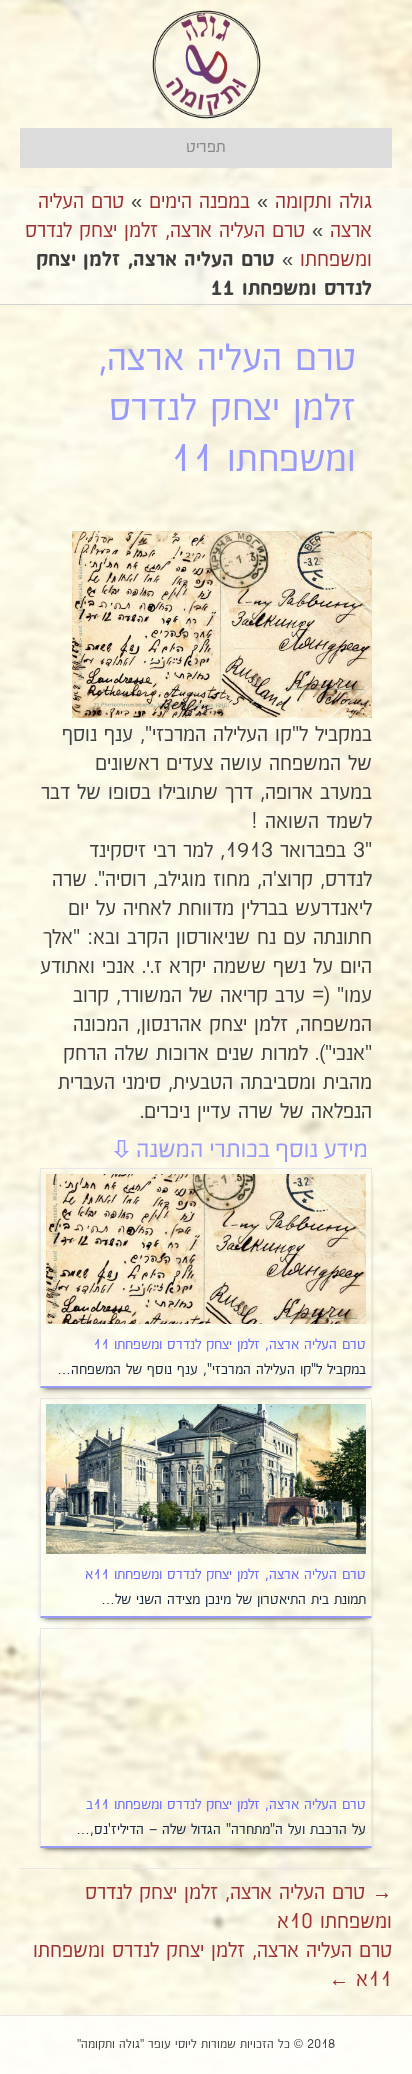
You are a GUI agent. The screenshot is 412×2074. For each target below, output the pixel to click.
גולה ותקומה (323, 202)
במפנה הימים (199, 202)
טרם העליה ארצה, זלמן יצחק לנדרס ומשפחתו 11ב (226, 1805)
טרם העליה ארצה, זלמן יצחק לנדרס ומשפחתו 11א (225, 1575)
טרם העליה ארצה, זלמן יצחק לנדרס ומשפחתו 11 (229, 1345)
